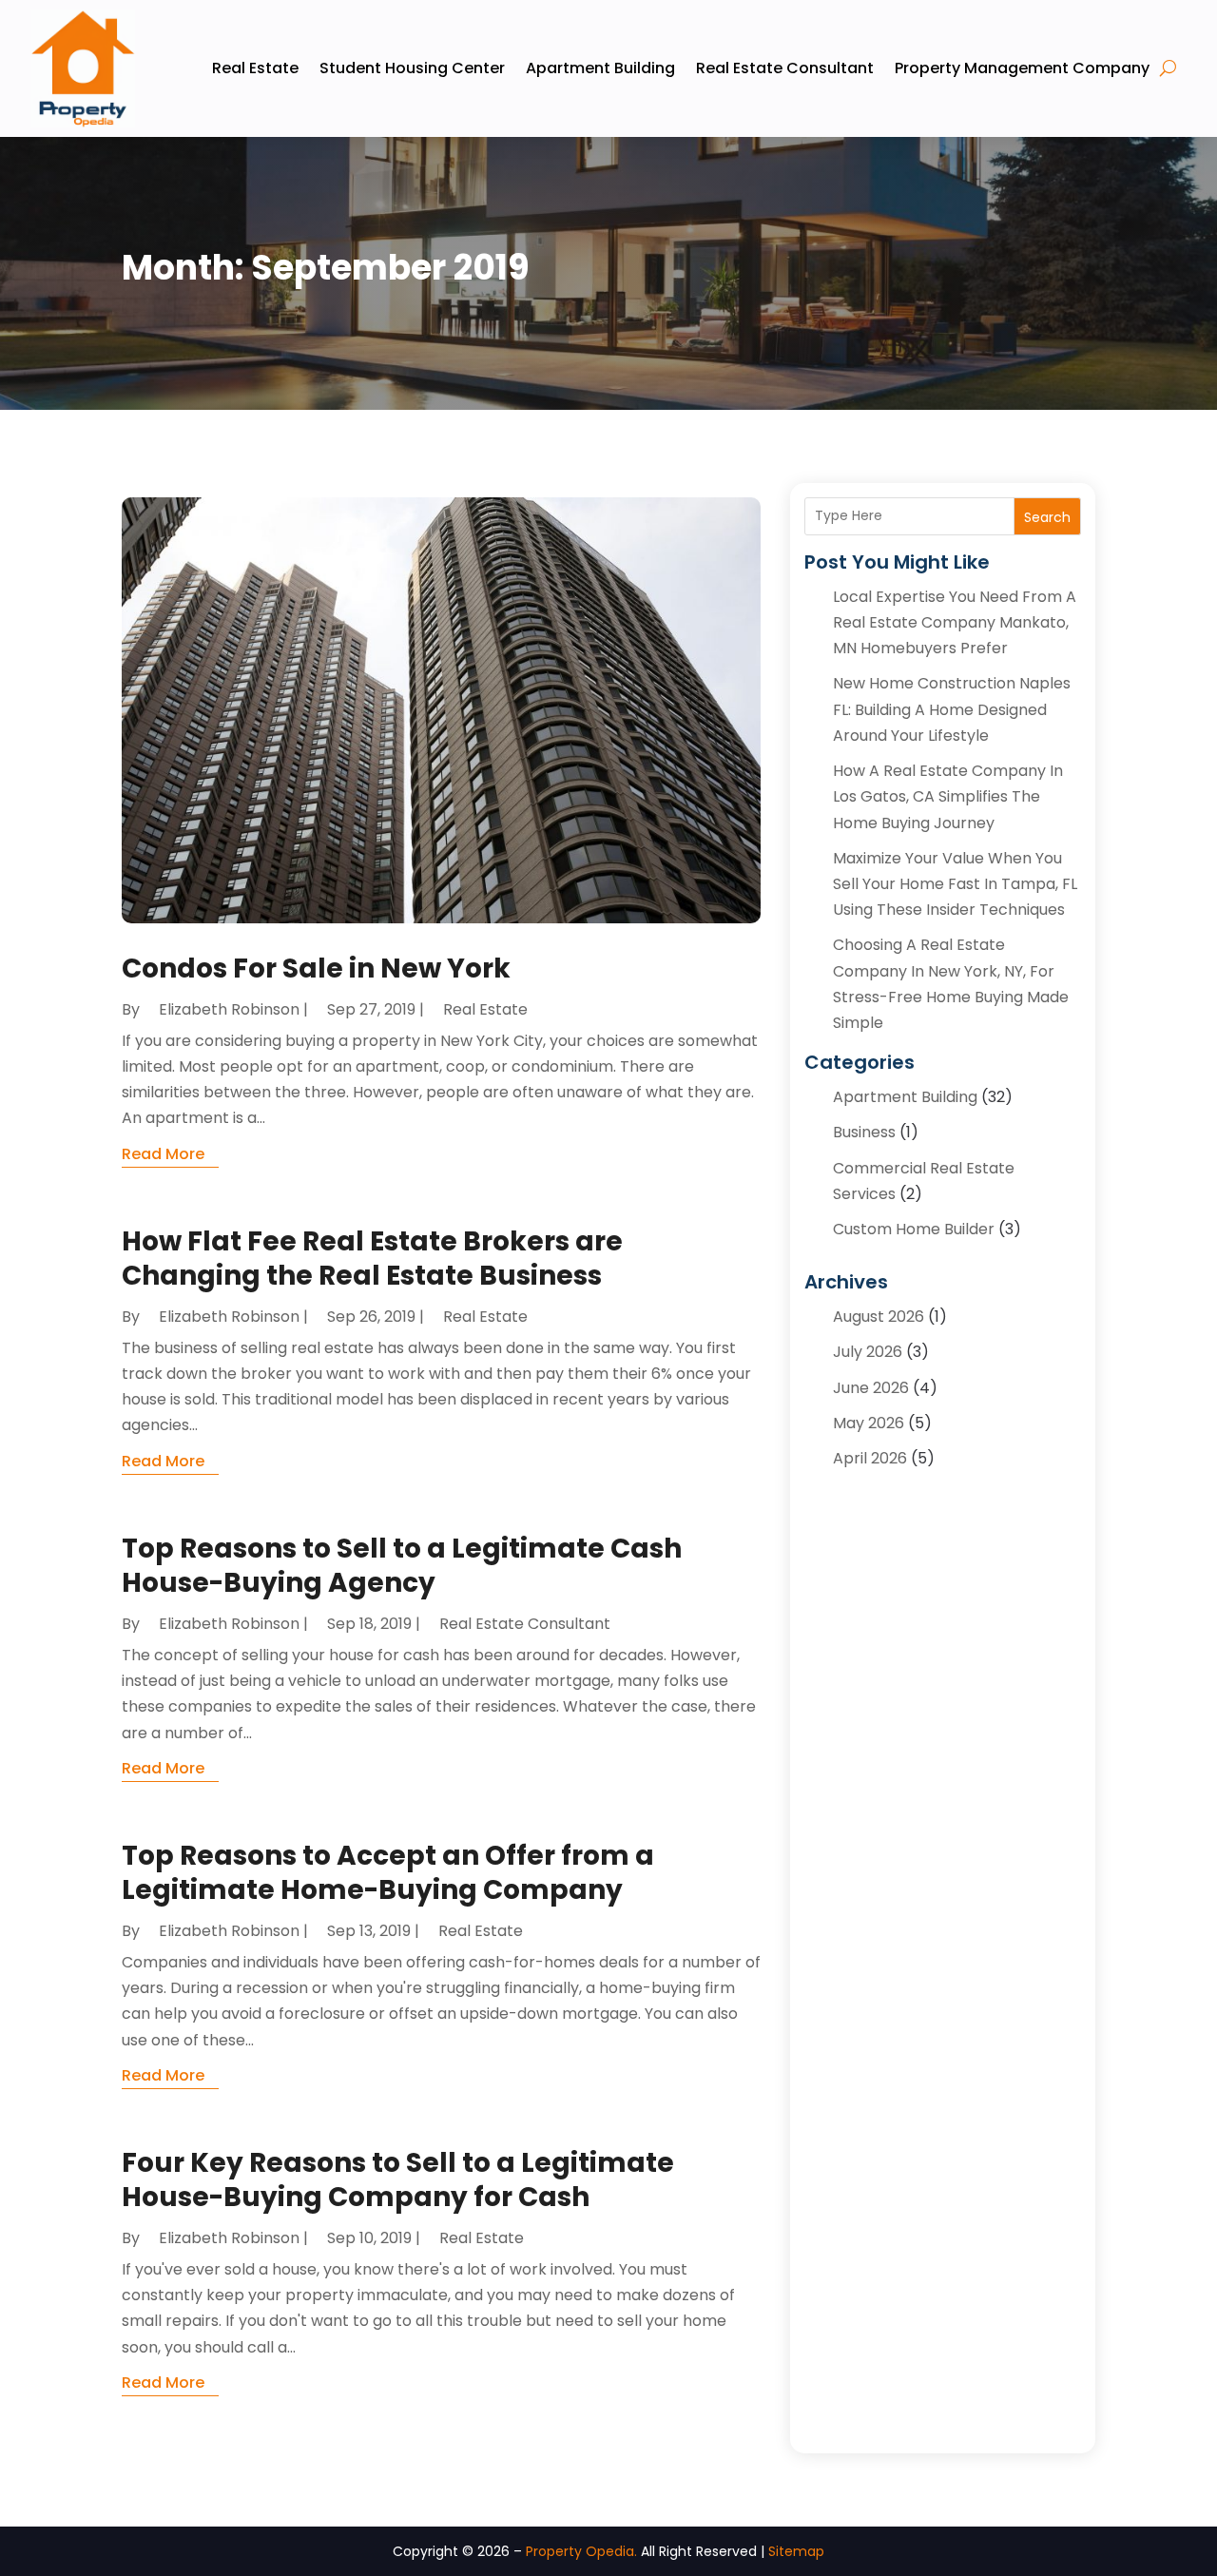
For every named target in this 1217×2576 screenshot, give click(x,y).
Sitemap (796, 2551)
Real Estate (255, 68)
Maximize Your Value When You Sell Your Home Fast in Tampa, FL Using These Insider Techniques (955, 884)
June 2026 (871, 1388)
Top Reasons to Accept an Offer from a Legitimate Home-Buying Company (388, 1873)
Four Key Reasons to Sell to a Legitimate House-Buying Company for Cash (398, 2180)
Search (1047, 517)
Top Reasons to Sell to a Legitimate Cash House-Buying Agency (402, 1566)
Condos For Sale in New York (316, 968)
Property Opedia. (581, 2551)
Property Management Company (1022, 68)
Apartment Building (600, 68)
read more (163, 1154)
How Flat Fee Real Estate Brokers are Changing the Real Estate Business (372, 1259)
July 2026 (868, 1352)
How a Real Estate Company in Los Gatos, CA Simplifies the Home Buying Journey (948, 796)
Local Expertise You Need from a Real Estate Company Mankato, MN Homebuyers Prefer (955, 622)
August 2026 (879, 1317)
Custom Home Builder (914, 1229)
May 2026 (869, 1423)
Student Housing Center (412, 68)
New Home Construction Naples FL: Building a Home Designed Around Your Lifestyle (952, 709)
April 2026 (870, 1458)
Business (864, 1132)
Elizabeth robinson (229, 1009)
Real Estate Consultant (785, 68)
